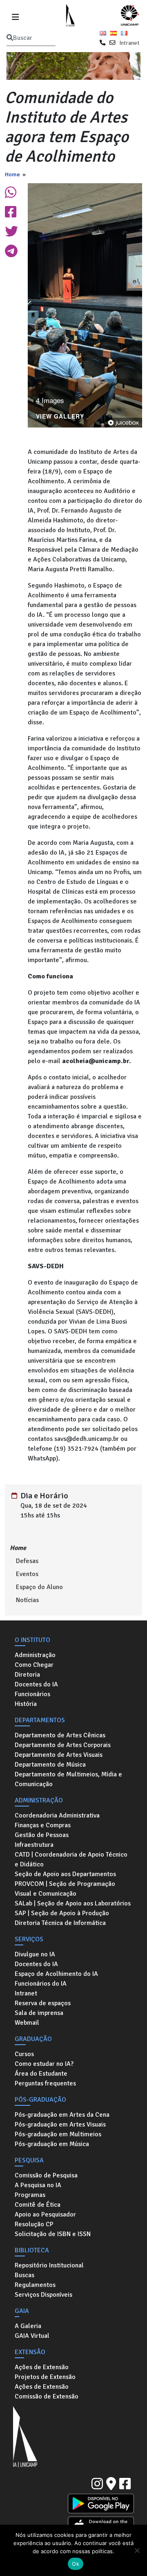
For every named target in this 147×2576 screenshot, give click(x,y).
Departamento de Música (50, 1765)
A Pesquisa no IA (38, 2185)
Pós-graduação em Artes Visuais (60, 2124)
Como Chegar (34, 1665)
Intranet (129, 43)
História (26, 1704)
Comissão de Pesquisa (46, 2175)
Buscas (24, 2275)
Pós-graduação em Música (52, 2144)
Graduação (33, 2039)
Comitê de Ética (38, 2205)
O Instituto (32, 1640)
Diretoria (27, 1675)
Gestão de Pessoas (42, 1835)
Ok (76, 2564)
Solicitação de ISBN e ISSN (53, 2234)
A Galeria (28, 2326)
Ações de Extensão (42, 2367)
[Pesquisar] (10, 38)
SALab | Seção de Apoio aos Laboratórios (73, 1903)
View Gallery (60, 417)
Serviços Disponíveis (43, 2295)
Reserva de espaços (43, 2003)
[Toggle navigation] (16, 16)
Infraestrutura (34, 1845)
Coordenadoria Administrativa (57, 1815)
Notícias (27, 1600)
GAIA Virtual (32, 2336)
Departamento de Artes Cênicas (60, 1735)
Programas (30, 2195)
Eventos (27, 1574)
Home (12, 174)
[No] (137, 2550)
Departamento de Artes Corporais (63, 1745)
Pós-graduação (40, 2100)
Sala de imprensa (39, 2013)
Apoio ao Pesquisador (45, 2214)
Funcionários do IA (41, 1984)
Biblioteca (32, 2250)
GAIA (22, 2311)
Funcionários (32, 1694)
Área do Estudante (41, 2074)
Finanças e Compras (43, 1825)
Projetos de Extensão (45, 2377)
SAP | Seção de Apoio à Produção (62, 1913)
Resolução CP (34, 2224)
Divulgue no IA (35, 1954)
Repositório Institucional (49, 2265)
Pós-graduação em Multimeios (58, 2134)
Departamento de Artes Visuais (59, 1755)
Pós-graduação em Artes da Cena (62, 2115)
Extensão (30, 2352)
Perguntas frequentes (45, 2083)
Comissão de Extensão (47, 2396)
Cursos (24, 2054)
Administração (35, 1655)
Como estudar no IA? (44, 2064)
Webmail (27, 2023)
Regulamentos (35, 2285)
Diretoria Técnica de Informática (60, 1923)
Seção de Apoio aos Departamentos (65, 1874)
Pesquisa (29, 2160)
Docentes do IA (36, 1684)
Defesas (27, 1561)
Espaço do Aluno (39, 1587)
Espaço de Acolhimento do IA (56, 1974)
